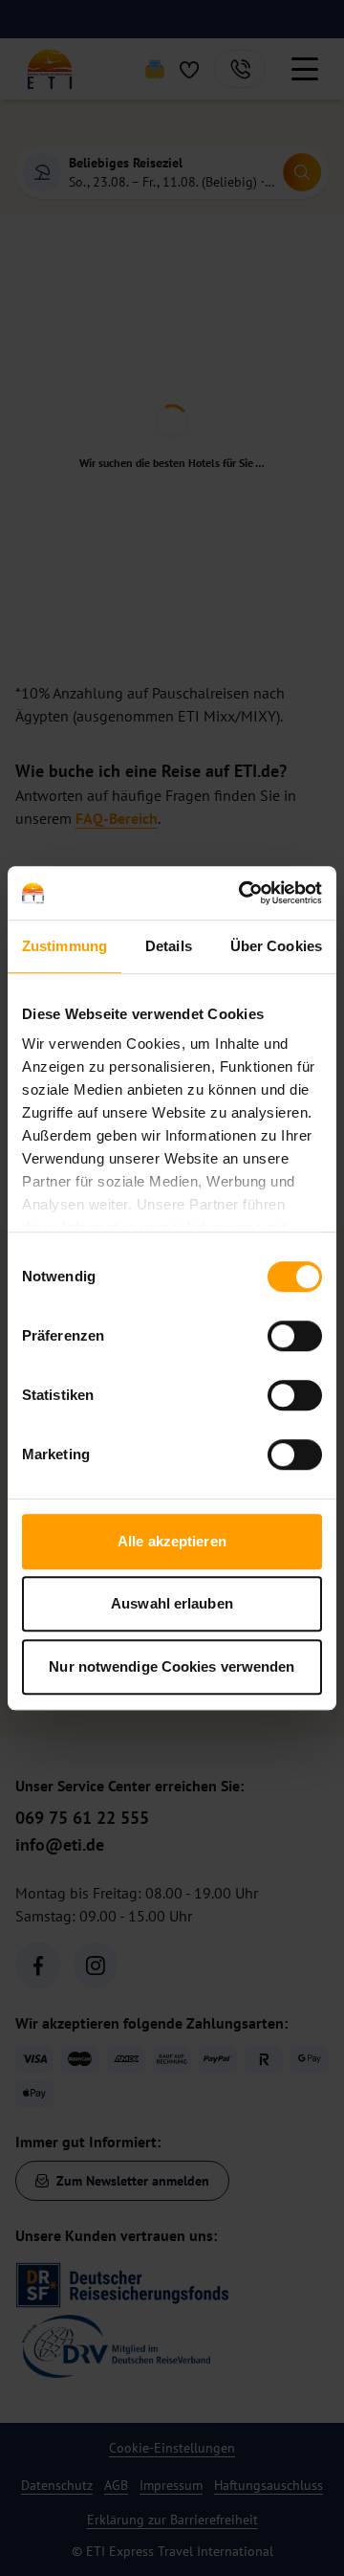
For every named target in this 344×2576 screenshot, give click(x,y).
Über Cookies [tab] (276, 946)
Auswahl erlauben (172, 1603)
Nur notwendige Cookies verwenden (172, 1666)
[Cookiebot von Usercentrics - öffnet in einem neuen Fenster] (243, 893)
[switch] (295, 1336)
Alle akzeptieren (172, 1541)
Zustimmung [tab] (64, 946)
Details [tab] (169, 946)
